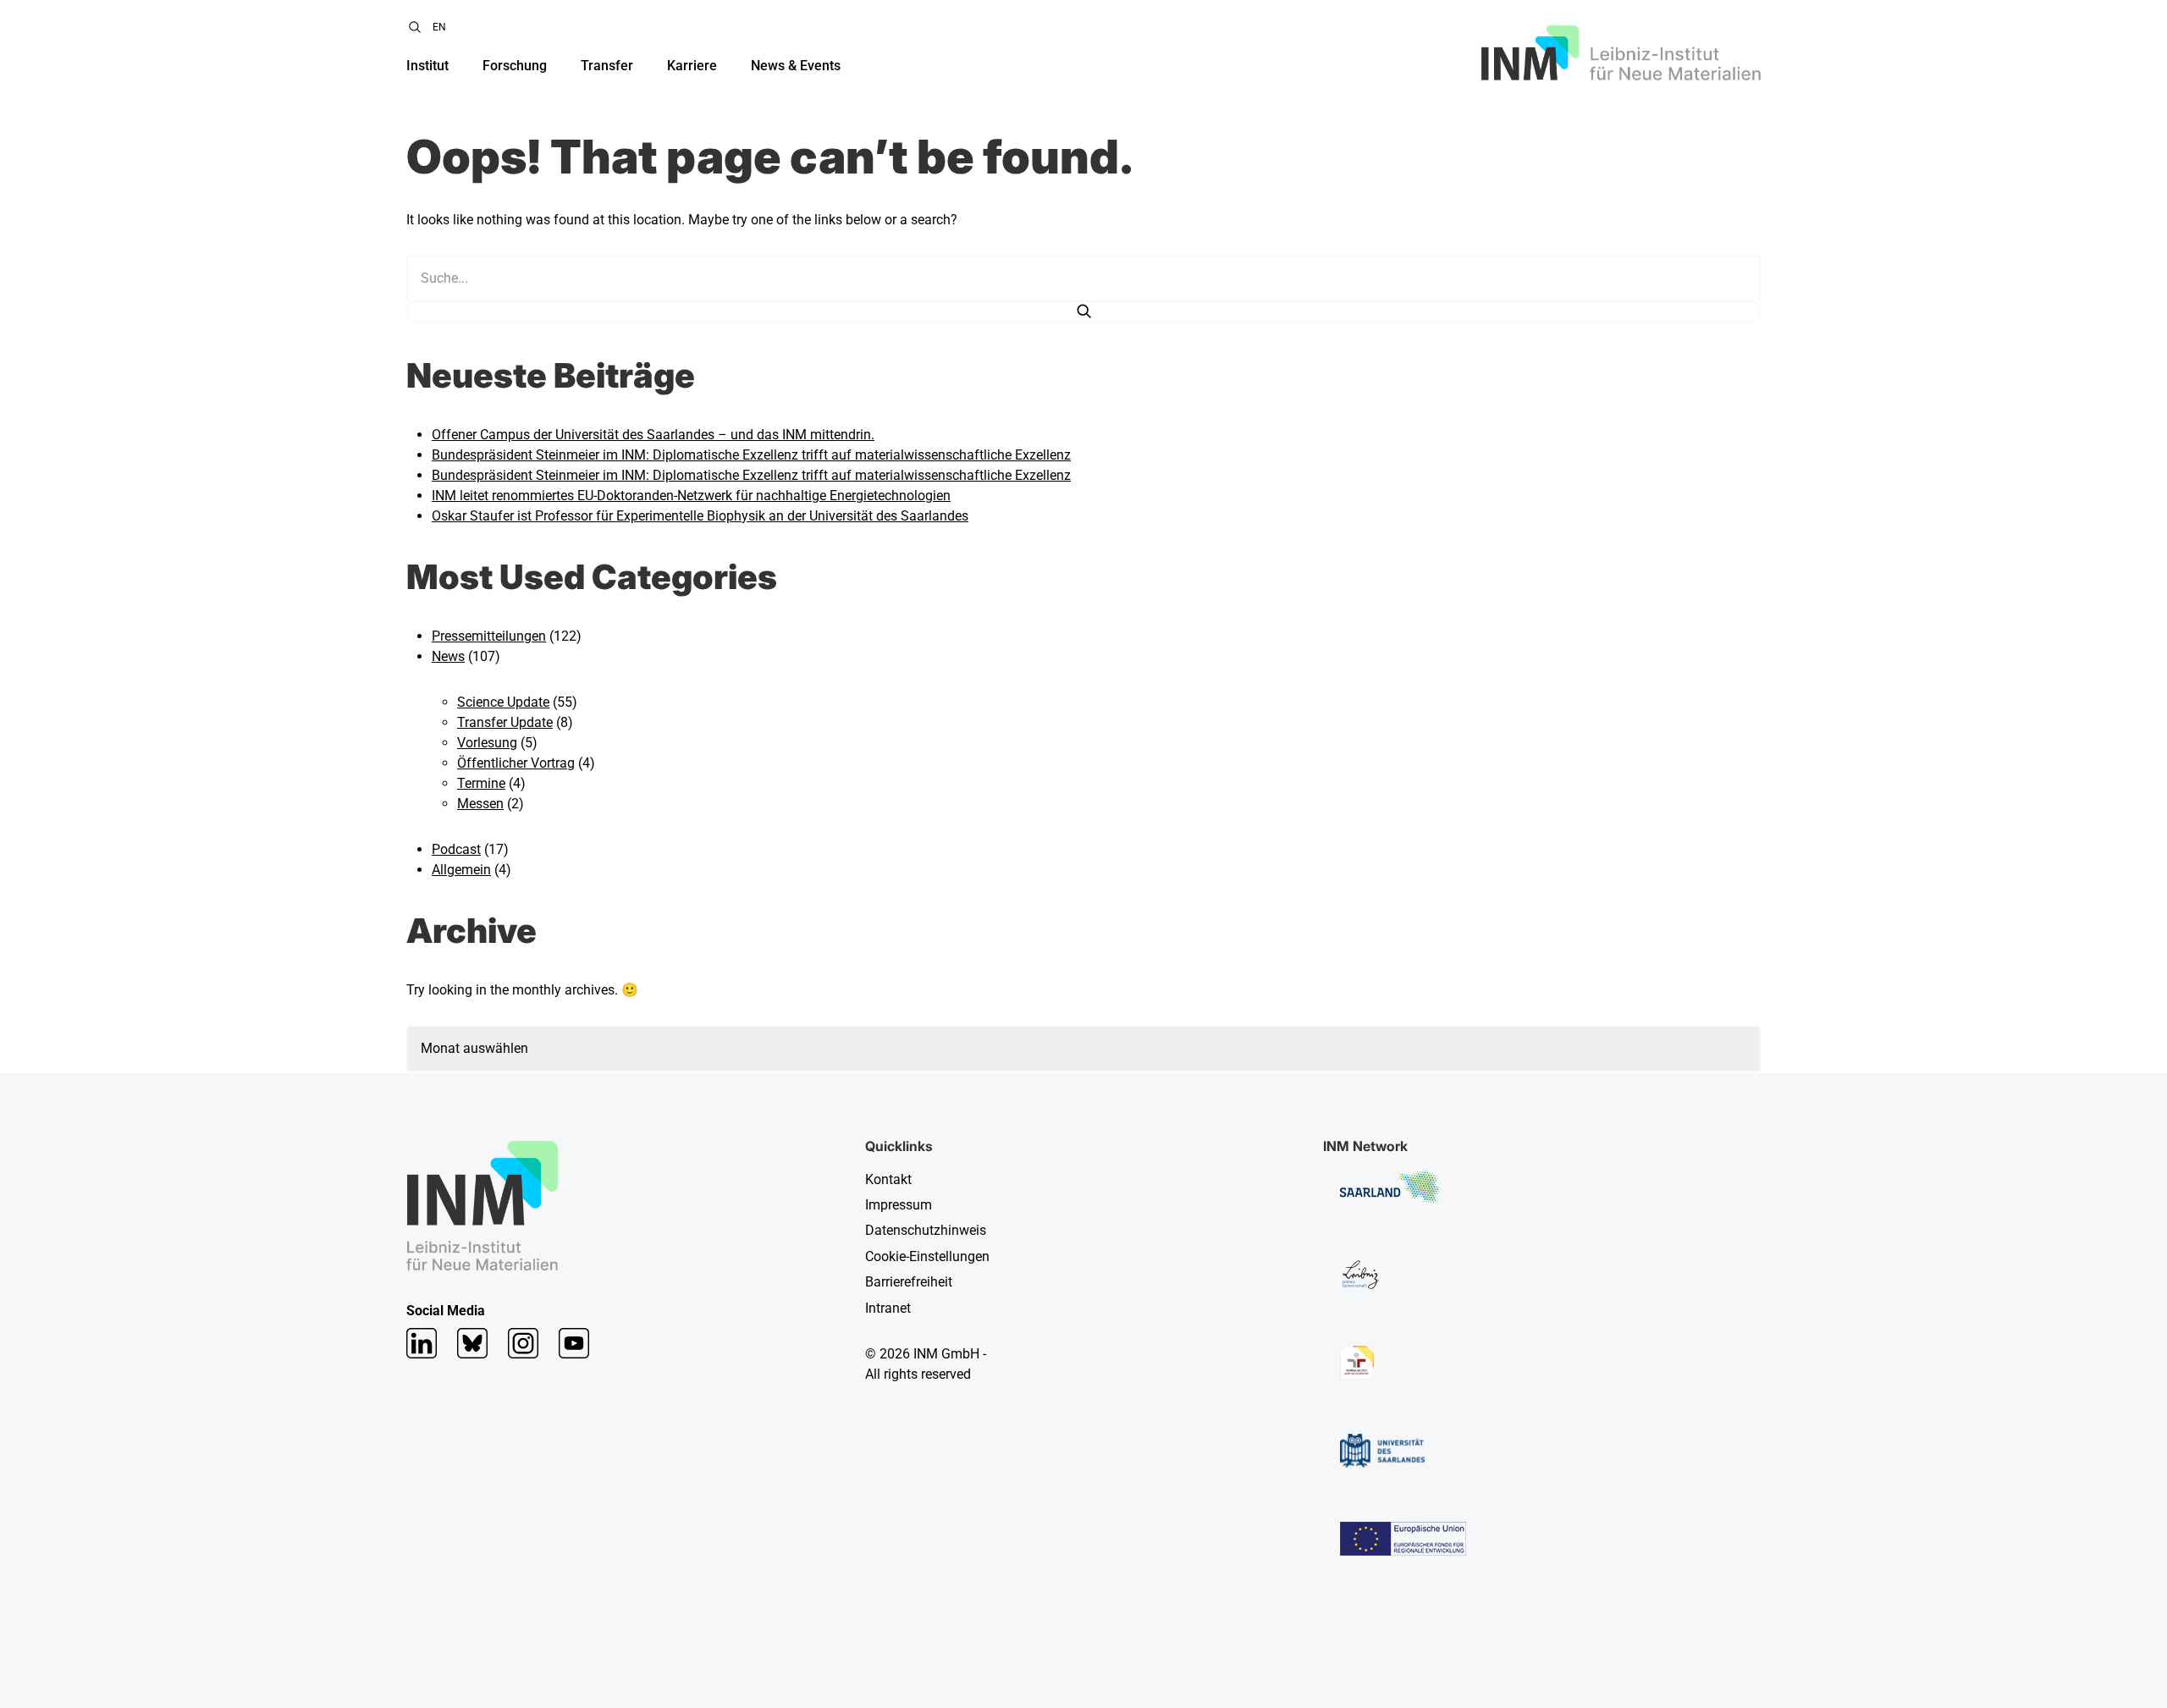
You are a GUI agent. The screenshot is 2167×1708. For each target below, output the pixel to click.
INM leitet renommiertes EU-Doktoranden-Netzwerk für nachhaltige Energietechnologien (691, 496)
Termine (481, 783)
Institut (427, 66)
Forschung (515, 66)
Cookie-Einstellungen (927, 1256)
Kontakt (888, 1179)
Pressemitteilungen (489, 636)
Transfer (607, 66)
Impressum (899, 1205)
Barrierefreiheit (909, 1282)
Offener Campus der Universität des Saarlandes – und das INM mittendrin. (653, 435)
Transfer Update (505, 722)
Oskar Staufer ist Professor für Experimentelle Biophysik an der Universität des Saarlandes (700, 516)
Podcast (456, 849)
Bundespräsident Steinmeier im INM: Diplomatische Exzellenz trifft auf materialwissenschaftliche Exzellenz (751, 455)
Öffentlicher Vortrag (516, 763)
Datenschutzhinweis (926, 1230)
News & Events (796, 66)
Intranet (888, 1308)
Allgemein (461, 870)
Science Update (503, 702)
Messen (480, 804)
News (448, 656)
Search (415, 27)
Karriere (692, 66)
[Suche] (1083, 312)
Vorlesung (487, 743)
